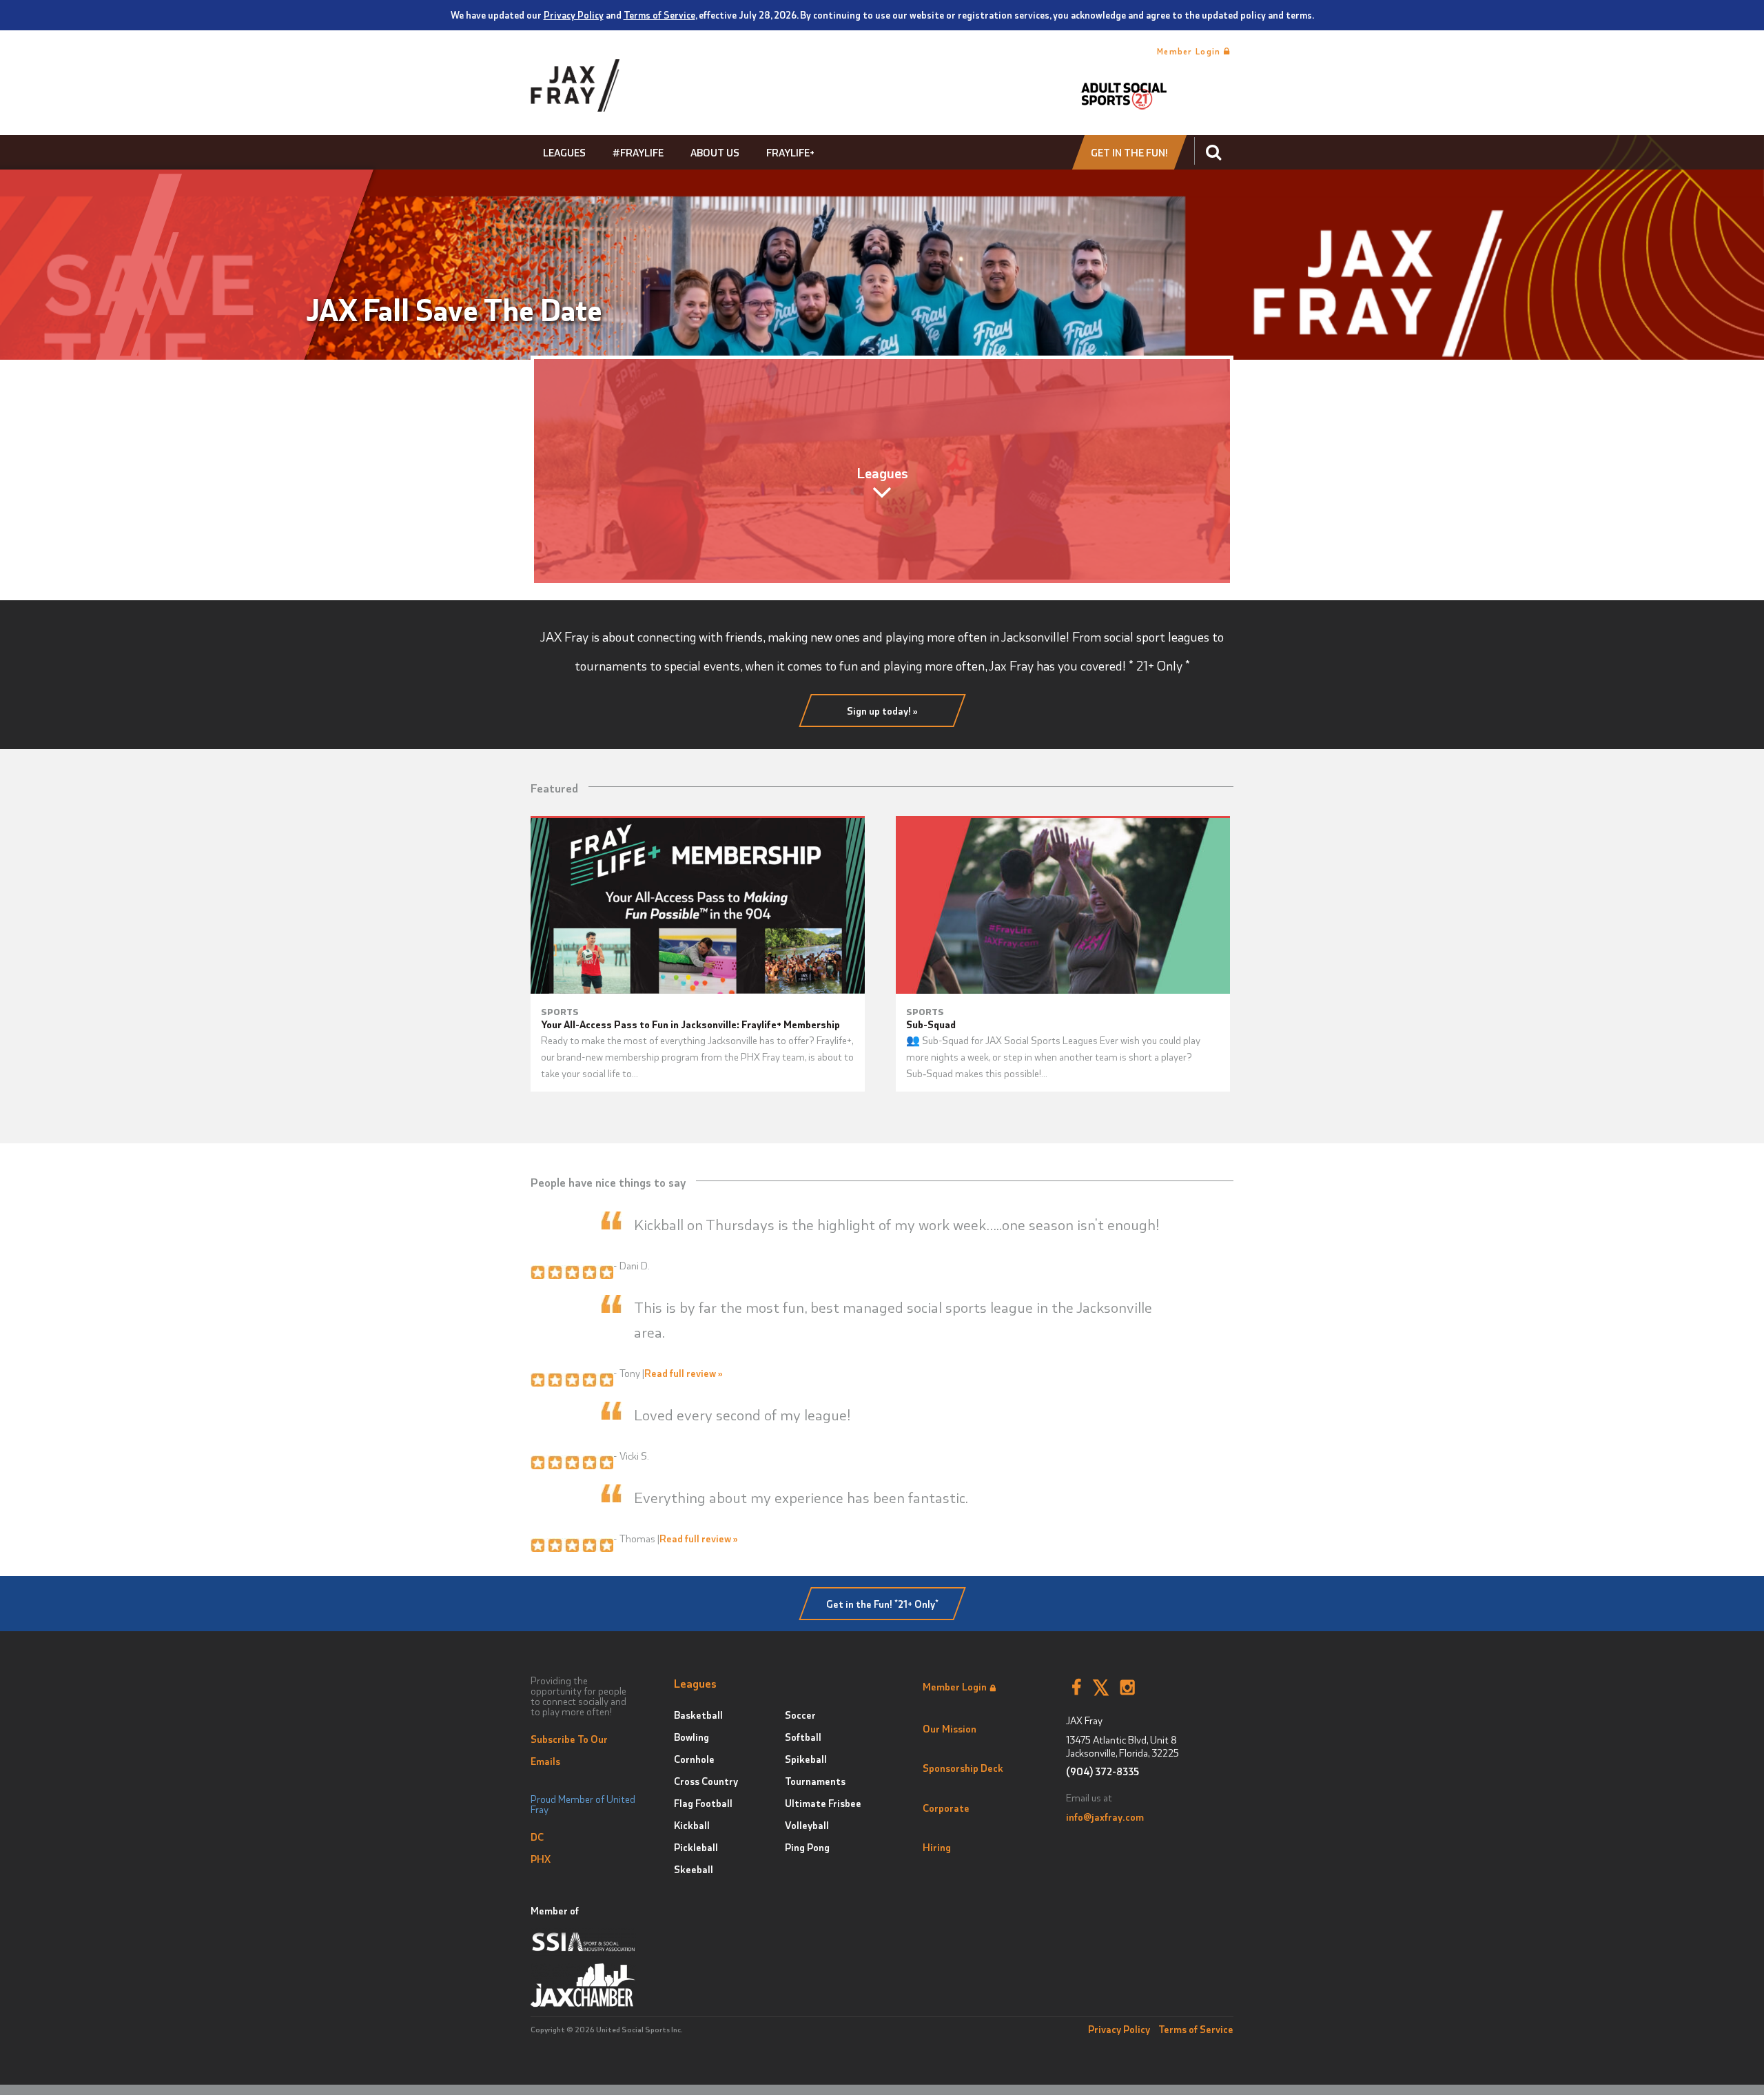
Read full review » (684, 1373)
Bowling (691, 1737)
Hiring (937, 1847)
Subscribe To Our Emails (569, 1750)
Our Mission (950, 1728)
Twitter (1101, 1688)
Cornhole (694, 1759)
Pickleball (696, 1847)
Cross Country (706, 1781)
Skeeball (694, 1869)
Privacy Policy (574, 14)
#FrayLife (638, 152)
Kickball (692, 1825)
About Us (715, 152)
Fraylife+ (790, 152)
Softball (803, 1737)
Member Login (1190, 51)
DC (537, 1837)
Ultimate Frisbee (823, 1803)
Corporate (946, 1808)
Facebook (1076, 1688)
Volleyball (807, 1825)
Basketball (698, 1715)
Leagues (564, 152)
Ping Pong (807, 1847)
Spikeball (806, 1759)
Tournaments (815, 1781)
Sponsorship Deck (963, 1768)
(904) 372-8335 (1102, 1771)
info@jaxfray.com (1105, 1817)
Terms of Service (659, 14)
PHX (541, 1859)
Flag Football (703, 1803)
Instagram (1128, 1688)
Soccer (800, 1715)
